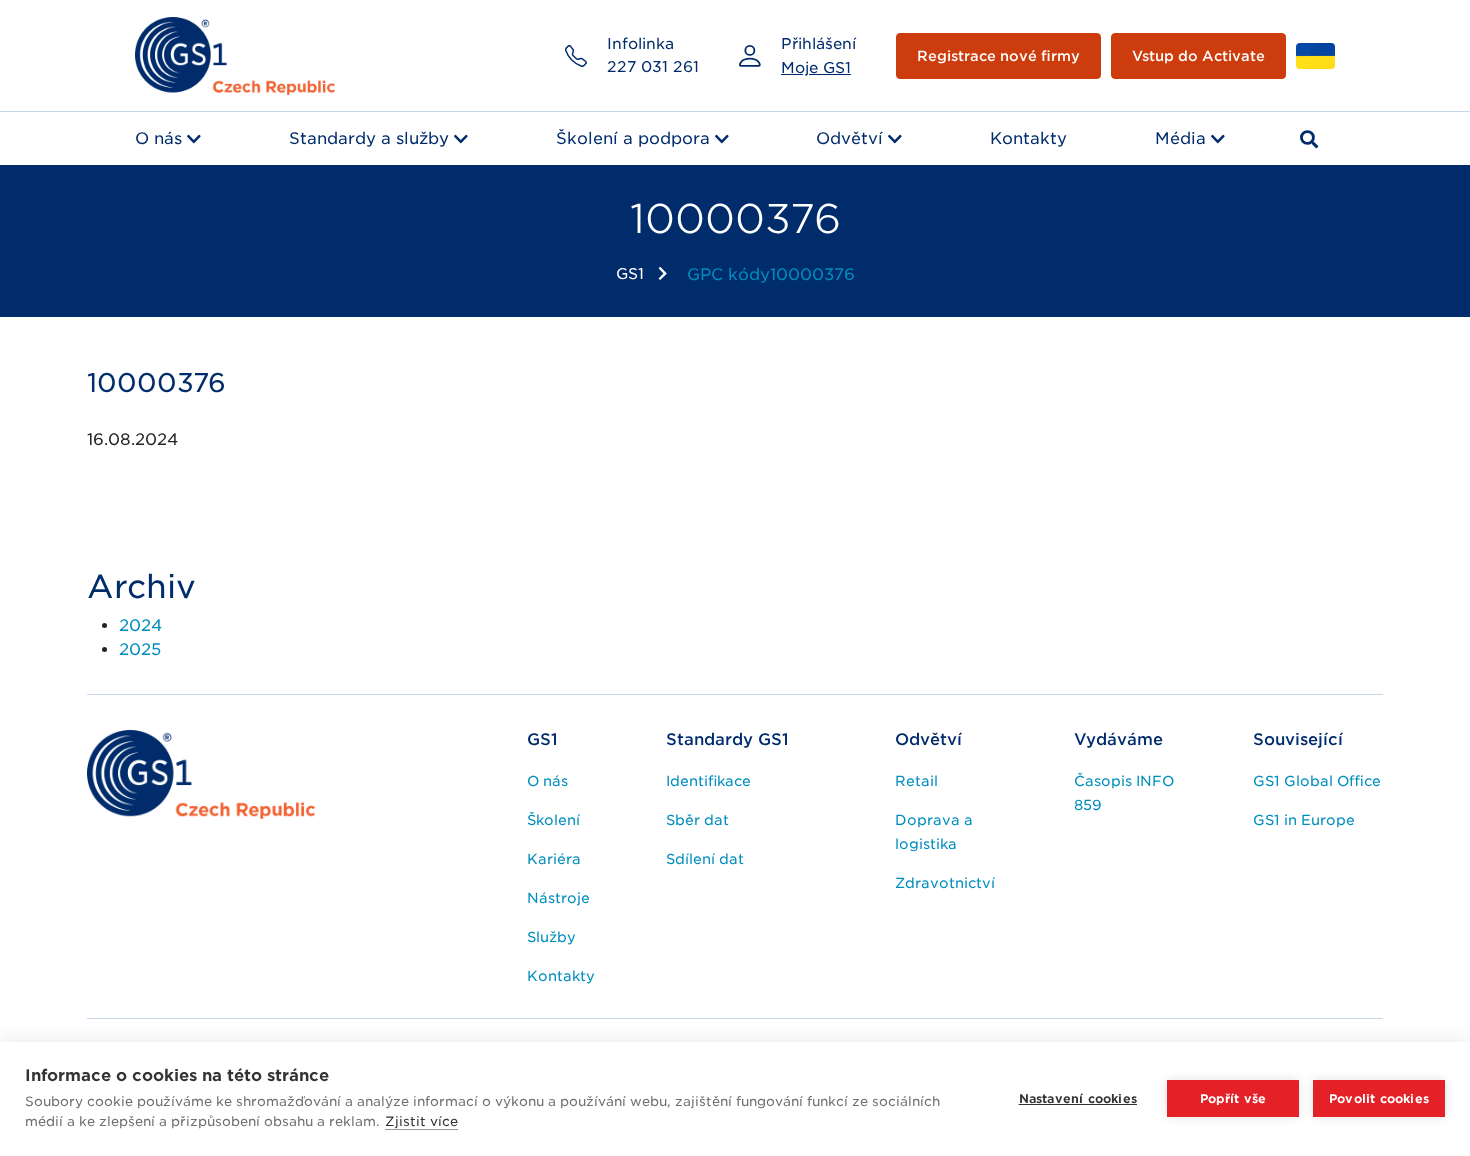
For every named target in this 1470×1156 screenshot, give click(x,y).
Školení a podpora (633, 138)
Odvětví (849, 138)
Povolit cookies (1379, 1098)
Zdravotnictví (945, 883)
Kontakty (1028, 138)
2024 (140, 625)
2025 (140, 649)
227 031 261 (653, 67)
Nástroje (558, 898)
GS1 (630, 274)
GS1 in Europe (1304, 820)
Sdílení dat (705, 859)
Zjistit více (421, 1121)
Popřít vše (1233, 1098)
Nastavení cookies (1078, 1098)
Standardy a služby (369, 138)
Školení (553, 820)
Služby (551, 937)
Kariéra (554, 859)
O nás (158, 138)
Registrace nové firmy (998, 56)
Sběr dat (697, 820)
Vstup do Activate (1198, 56)
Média (1180, 138)
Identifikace (708, 781)
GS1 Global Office (1317, 781)
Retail (916, 781)
